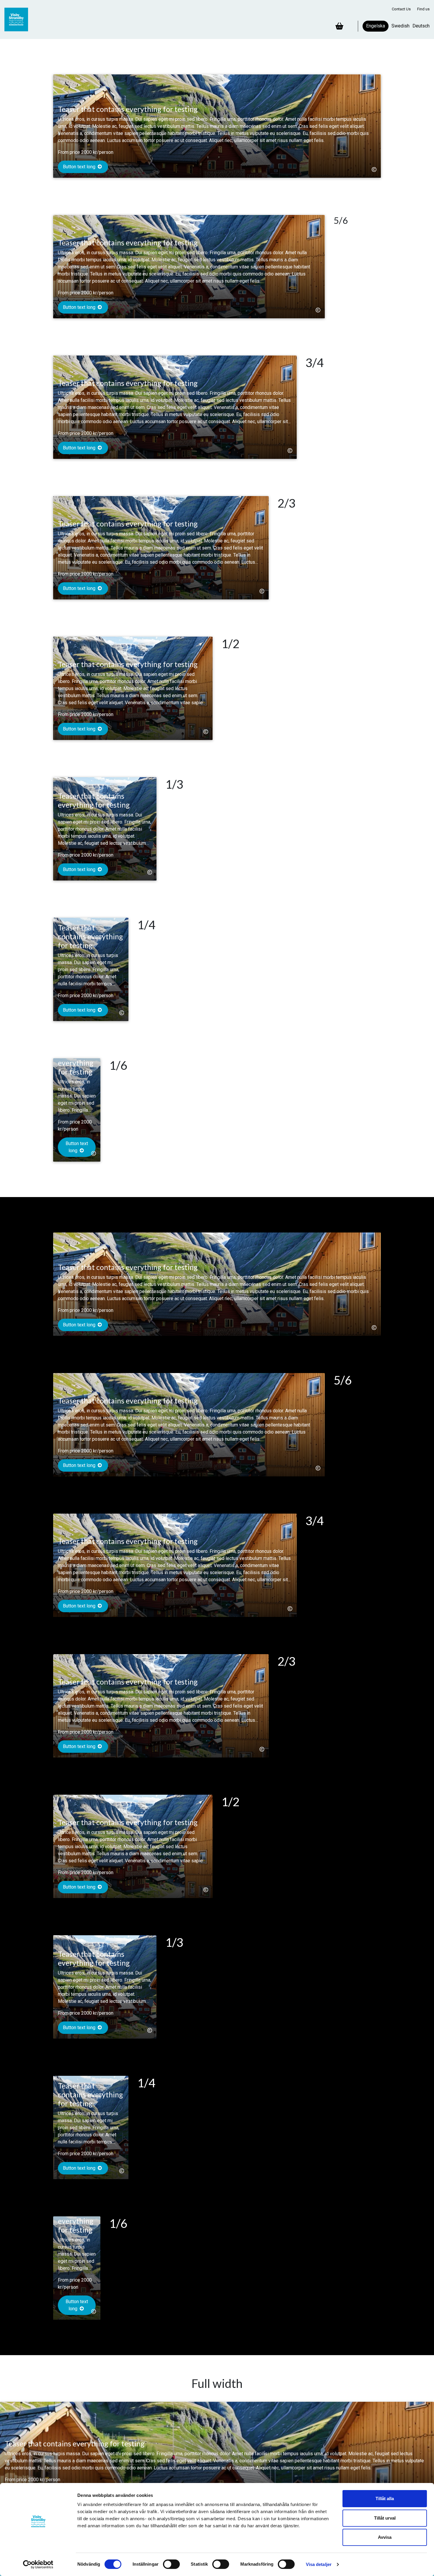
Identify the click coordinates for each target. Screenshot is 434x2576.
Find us (423, 9)
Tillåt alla (385, 2498)
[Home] (19, 19)
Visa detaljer (319, 2564)
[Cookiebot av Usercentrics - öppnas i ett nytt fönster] (38, 2564)
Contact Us (401, 9)
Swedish (400, 26)
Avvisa (385, 2537)
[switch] (171, 2564)
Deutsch (421, 26)
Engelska (376, 26)
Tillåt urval (385, 2518)
